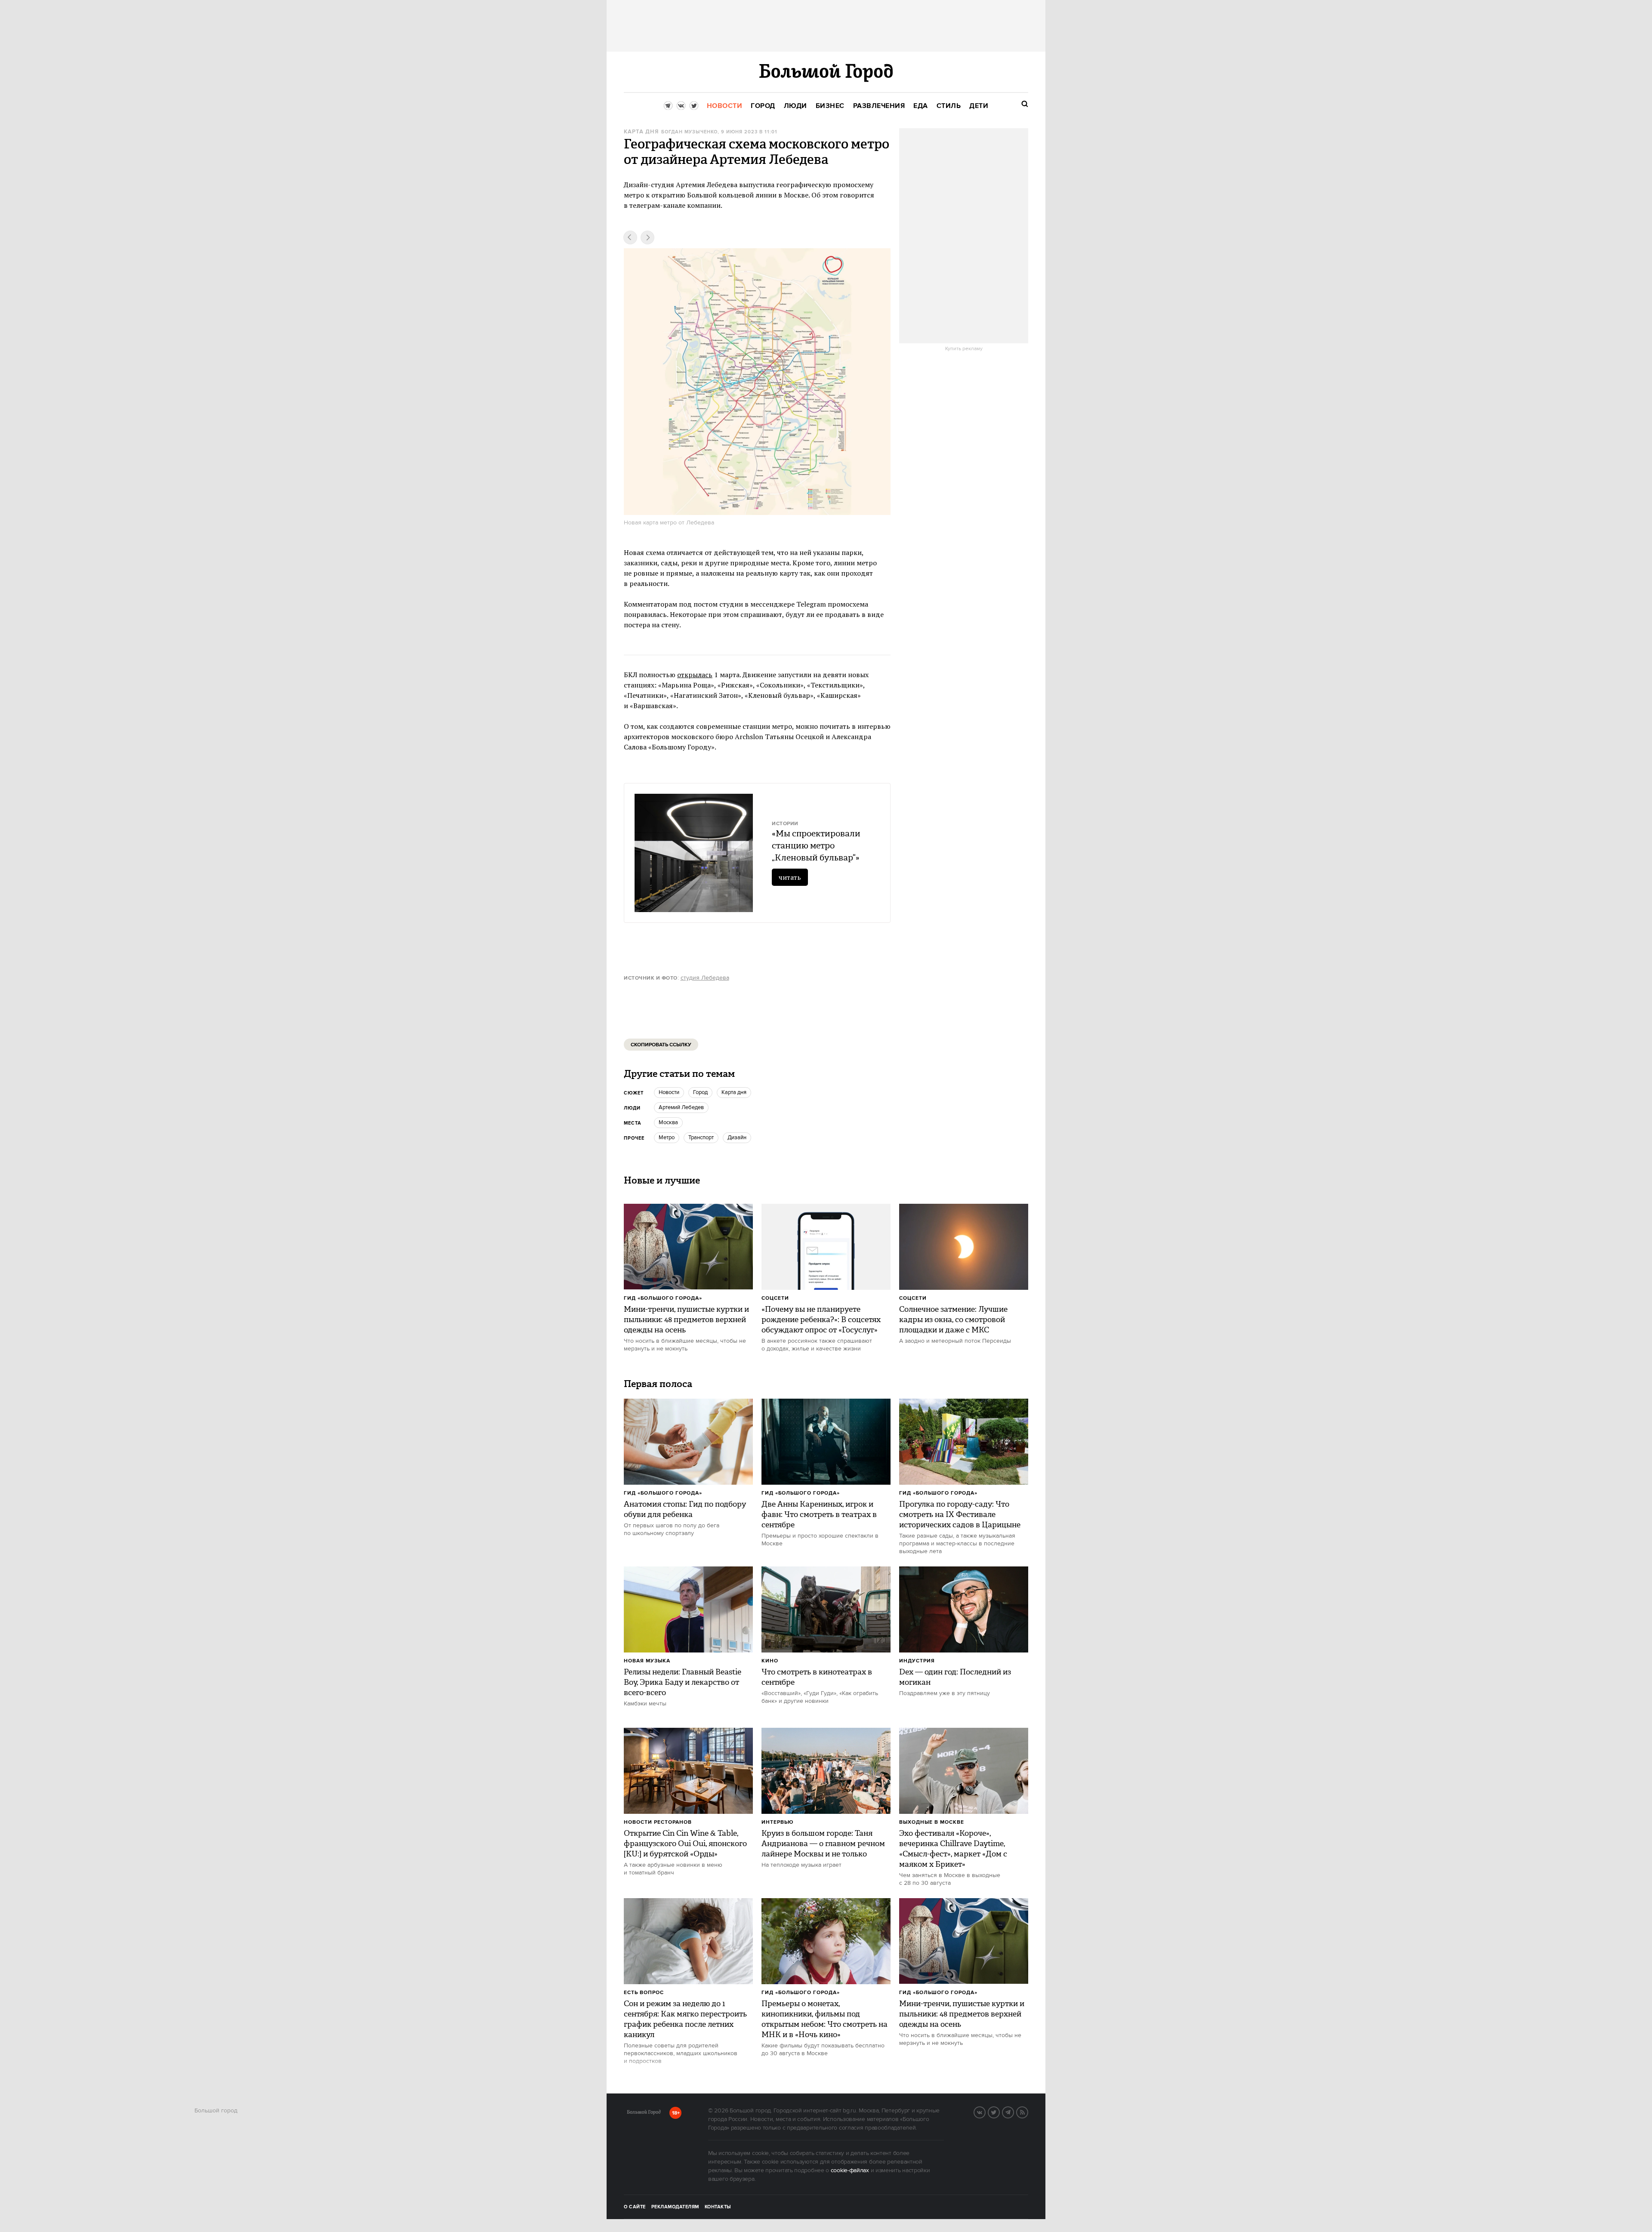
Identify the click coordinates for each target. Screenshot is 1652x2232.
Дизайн (737, 1138)
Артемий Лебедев (681, 1107)
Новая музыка (647, 1661)
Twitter (999, 2112)
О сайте (635, 2207)
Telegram (1014, 2112)
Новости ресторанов (658, 1822)
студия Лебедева (705, 978)
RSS (1028, 2112)
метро (667, 1138)
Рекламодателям (675, 2207)
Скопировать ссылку (661, 1045)
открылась (695, 675)
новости (669, 1092)
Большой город (644, 2114)
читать (790, 877)
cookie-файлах (850, 2170)
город (700, 1092)
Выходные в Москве (932, 1822)
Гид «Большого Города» (663, 1298)
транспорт (701, 1138)
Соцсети (775, 1298)
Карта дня (641, 132)
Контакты (718, 2207)
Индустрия (917, 1661)
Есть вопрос (644, 1993)
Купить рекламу (964, 349)
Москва (668, 1122)
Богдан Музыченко (689, 132)
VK (985, 2112)
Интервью (778, 1822)
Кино (770, 1661)
